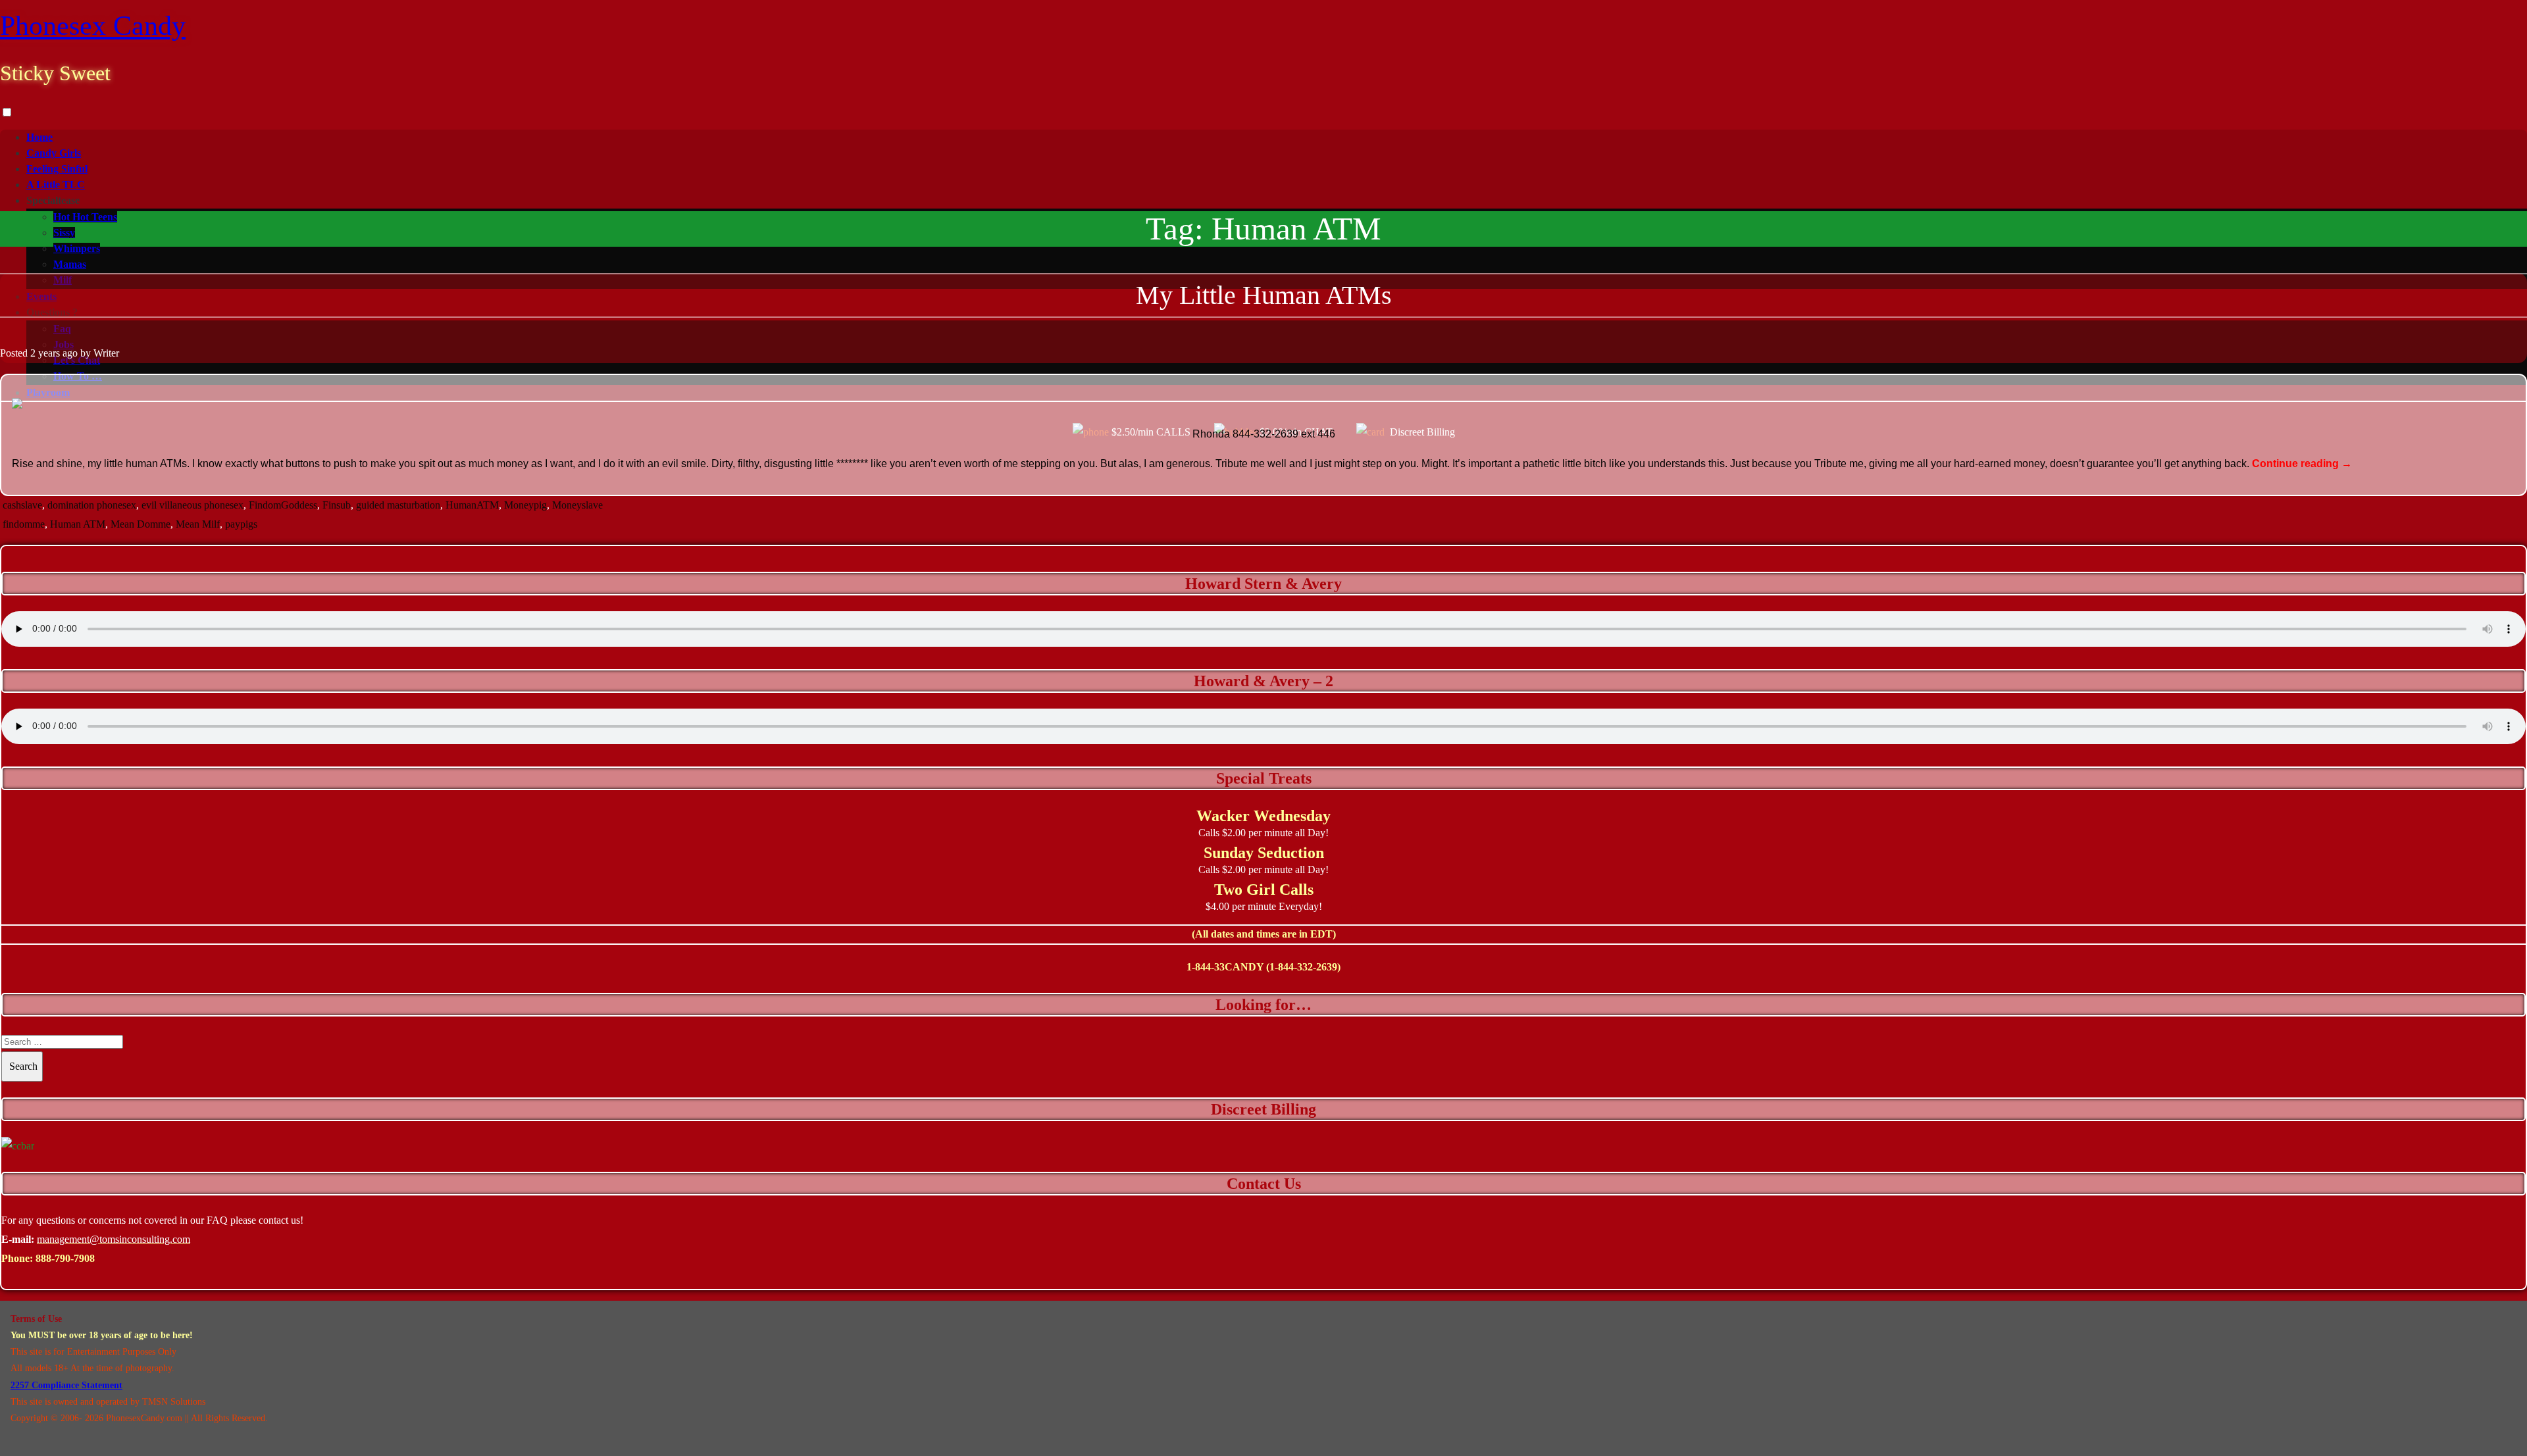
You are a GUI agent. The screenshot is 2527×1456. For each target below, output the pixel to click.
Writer (106, 353)
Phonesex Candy (93, 26)
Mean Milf (198, 524)
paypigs (241, 524)
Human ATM (78, 524)
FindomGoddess (283, 505)
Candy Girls (54, 153)
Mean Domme (140, 524)
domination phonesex (92, 505)
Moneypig (525, 505)
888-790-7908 (65, 1258)
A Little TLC (56, 185)
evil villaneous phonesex (192, 505)
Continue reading (2302, 464)
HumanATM (472, 505)
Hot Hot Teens (85, 217)
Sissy (64, 233)
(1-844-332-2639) (1303, 967)
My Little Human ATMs (1264, 295)
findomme (24, 524)
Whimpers (77, 248)
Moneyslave (577, 505)
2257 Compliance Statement (66, 1385)
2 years (45, 353)
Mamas (70, 264)
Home (39, 137)
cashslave (22, 505)
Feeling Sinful (57, 169)
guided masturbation (398, 505)
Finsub (337, 505)
